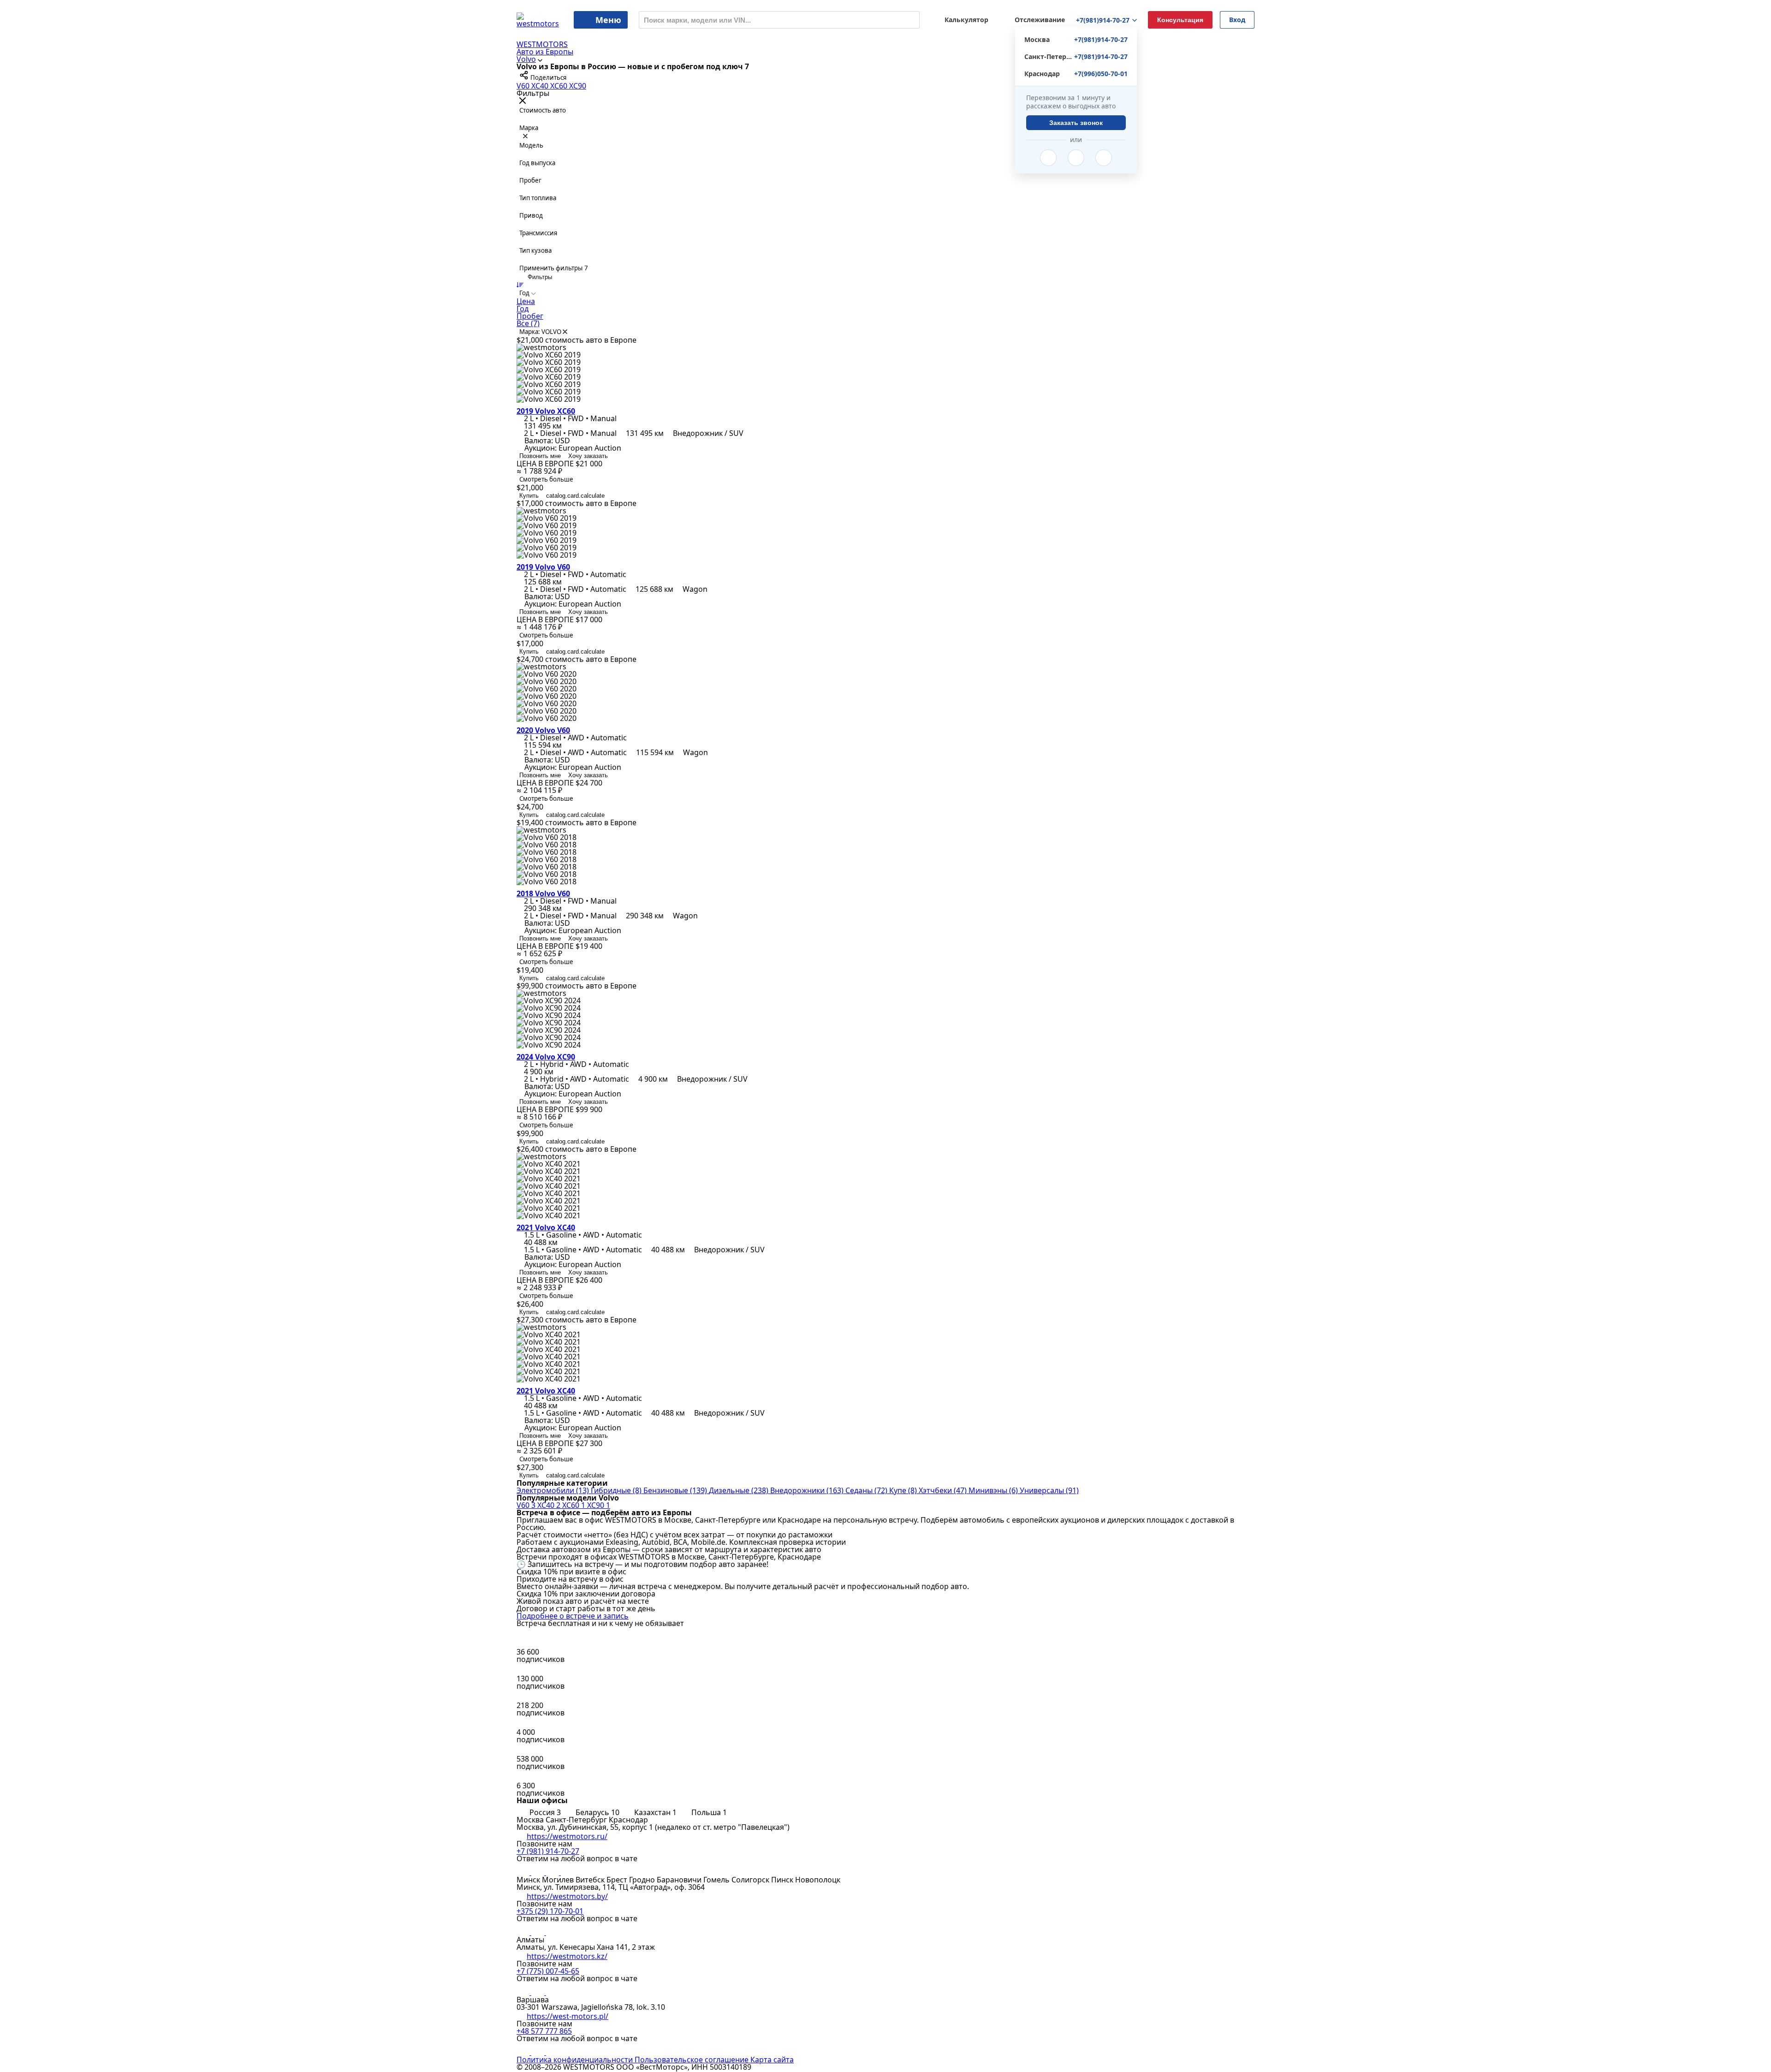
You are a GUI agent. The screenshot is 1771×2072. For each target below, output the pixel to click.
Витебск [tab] (591, 1880)
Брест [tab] (618, 1880)
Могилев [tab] (559, 1880)
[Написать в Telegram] (1048, 158)
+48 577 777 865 (544, 2031)
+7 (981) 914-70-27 (548, 1851)
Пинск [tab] (783, 1880)
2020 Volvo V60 (543, 730)
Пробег (530, 316)
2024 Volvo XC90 (546, 1057)
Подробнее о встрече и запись (573, 1616)
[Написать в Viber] (1076, 158)
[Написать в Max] (567, 1872)
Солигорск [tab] (751, 1880)
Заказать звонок (1076, 123)
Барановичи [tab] (680, 1880)
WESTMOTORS (542, 44)
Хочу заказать (588, 456)
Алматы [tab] (530, 1940)
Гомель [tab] (717, 1880)
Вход (1237, 20)
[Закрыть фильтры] (523, 101)
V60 (524, 86)
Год (523, 309)
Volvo (526, 59)
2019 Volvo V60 (543, 567)
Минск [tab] (529, 1880)
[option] (885, 301)
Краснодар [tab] (628, 1820)
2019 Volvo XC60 (546, 411)
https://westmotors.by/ (567, 1896)
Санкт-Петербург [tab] (577, 1820)
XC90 (578, 86)
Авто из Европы (545, 52)
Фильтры (539, 277)
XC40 (541, 86)
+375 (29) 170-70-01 (550, 1911)
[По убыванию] (520, 285)
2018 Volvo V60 (543, 893)
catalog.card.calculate (575, 496)
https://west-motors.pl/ (568, 2016)
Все (528, 323)
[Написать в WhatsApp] (1104, 158)
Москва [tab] (531, 1820)
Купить (529, 496)
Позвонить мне (540, 456)
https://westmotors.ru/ (567, 1836)
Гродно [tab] (643, 1880)
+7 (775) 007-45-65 (548, 1971)
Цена (526, 301)
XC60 (560, 86)
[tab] (540, 1812)
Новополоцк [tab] (818, 1880)
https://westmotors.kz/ (567, 1956)
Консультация (1180, 20)
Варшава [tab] (533, 2000)
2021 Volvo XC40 (546, 1227)
